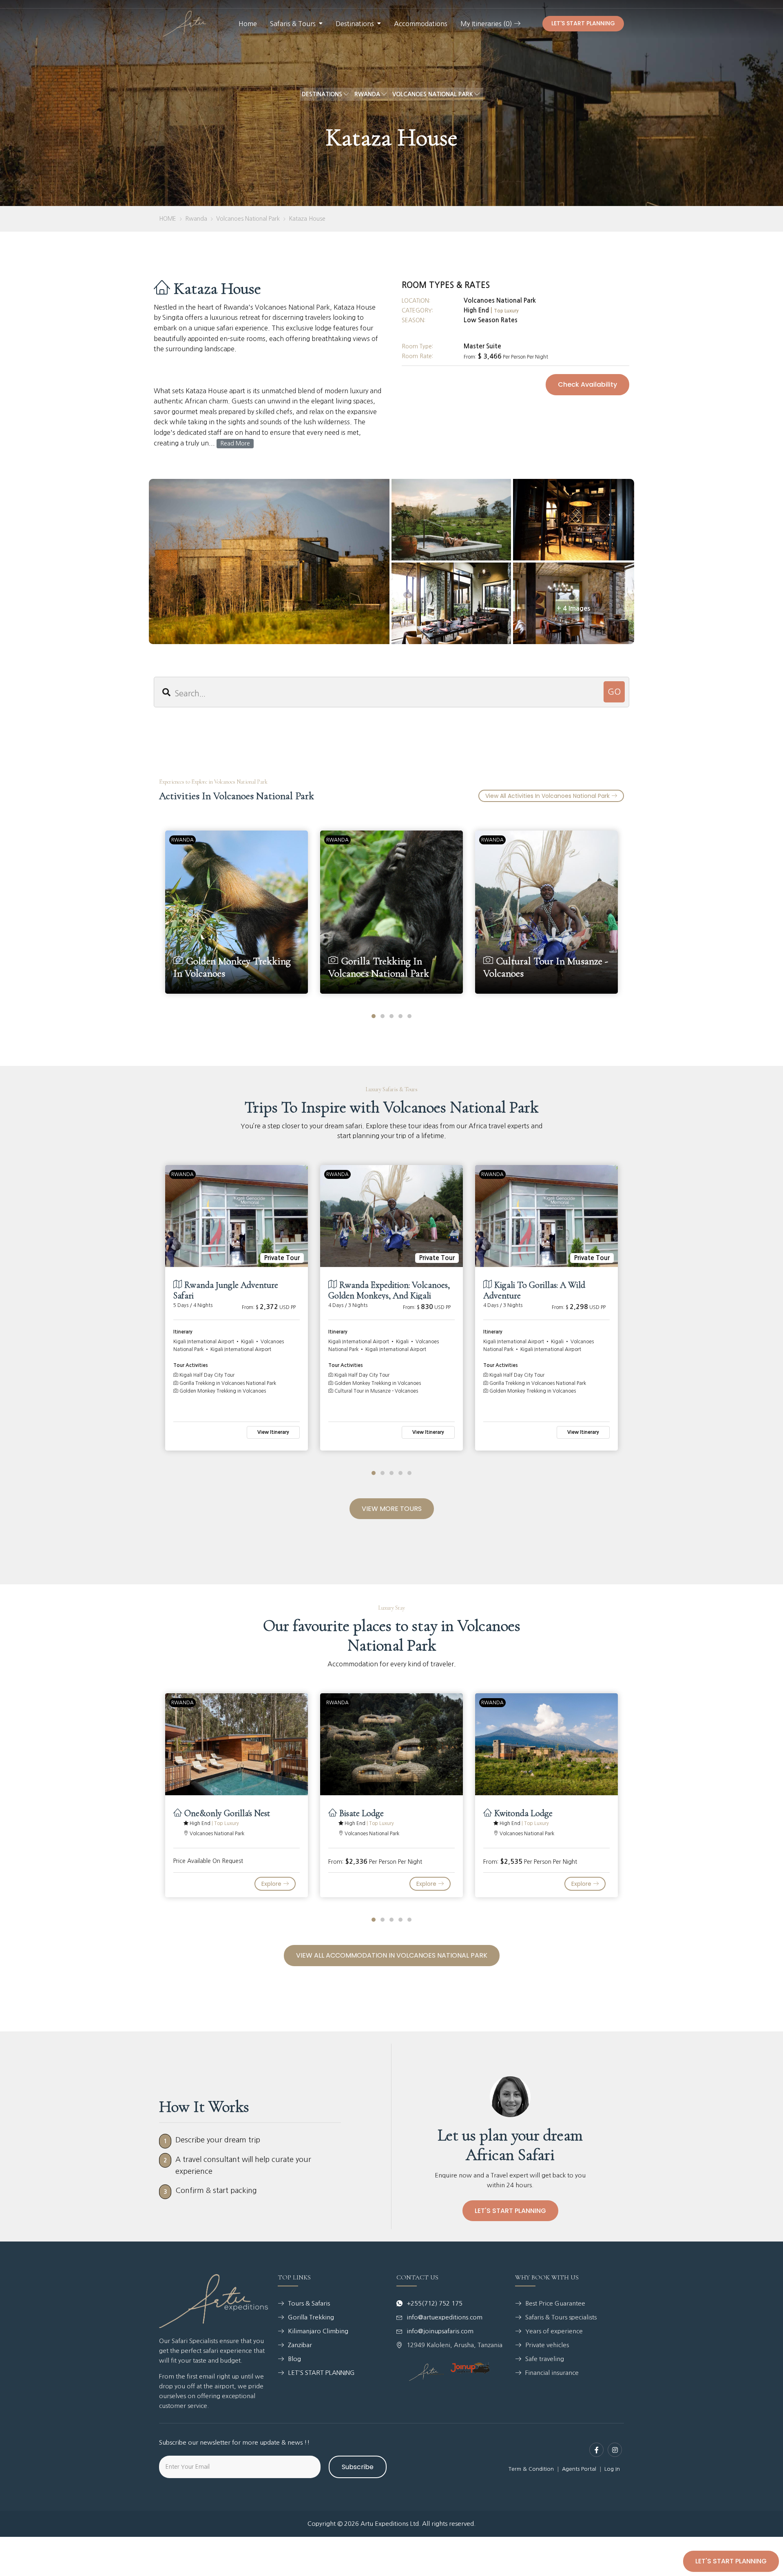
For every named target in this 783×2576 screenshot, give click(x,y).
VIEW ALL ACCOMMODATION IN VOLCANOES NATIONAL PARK (392, 1955)
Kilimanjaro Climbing (318, 2331)
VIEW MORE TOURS (392, 1509)
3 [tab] (391, 1016)
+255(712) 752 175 (435, 2303)
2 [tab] (383, 1016)
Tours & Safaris (309, 2303)
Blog (294, 2359)
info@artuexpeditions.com (445, 2317)
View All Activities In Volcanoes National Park (548, 796)
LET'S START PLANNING (583, 23)
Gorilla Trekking (311, 2317)
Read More (235, 443)
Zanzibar (300, 2345)
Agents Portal (579, 2469)
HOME (168, 219)
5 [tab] (409, 1016)
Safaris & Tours (293, 24)
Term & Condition (531, 2469)
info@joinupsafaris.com (440, 2331)
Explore (272, 1884)
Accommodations (421, 24)
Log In (612, 2469)
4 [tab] (400, 1016)
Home (248, 24)
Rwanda (196, 219)
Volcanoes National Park (248, 219)
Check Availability (587, 384)
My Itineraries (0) (487, 24)
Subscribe (358, 2467)
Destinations (355, 24)
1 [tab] (374, 1016)
